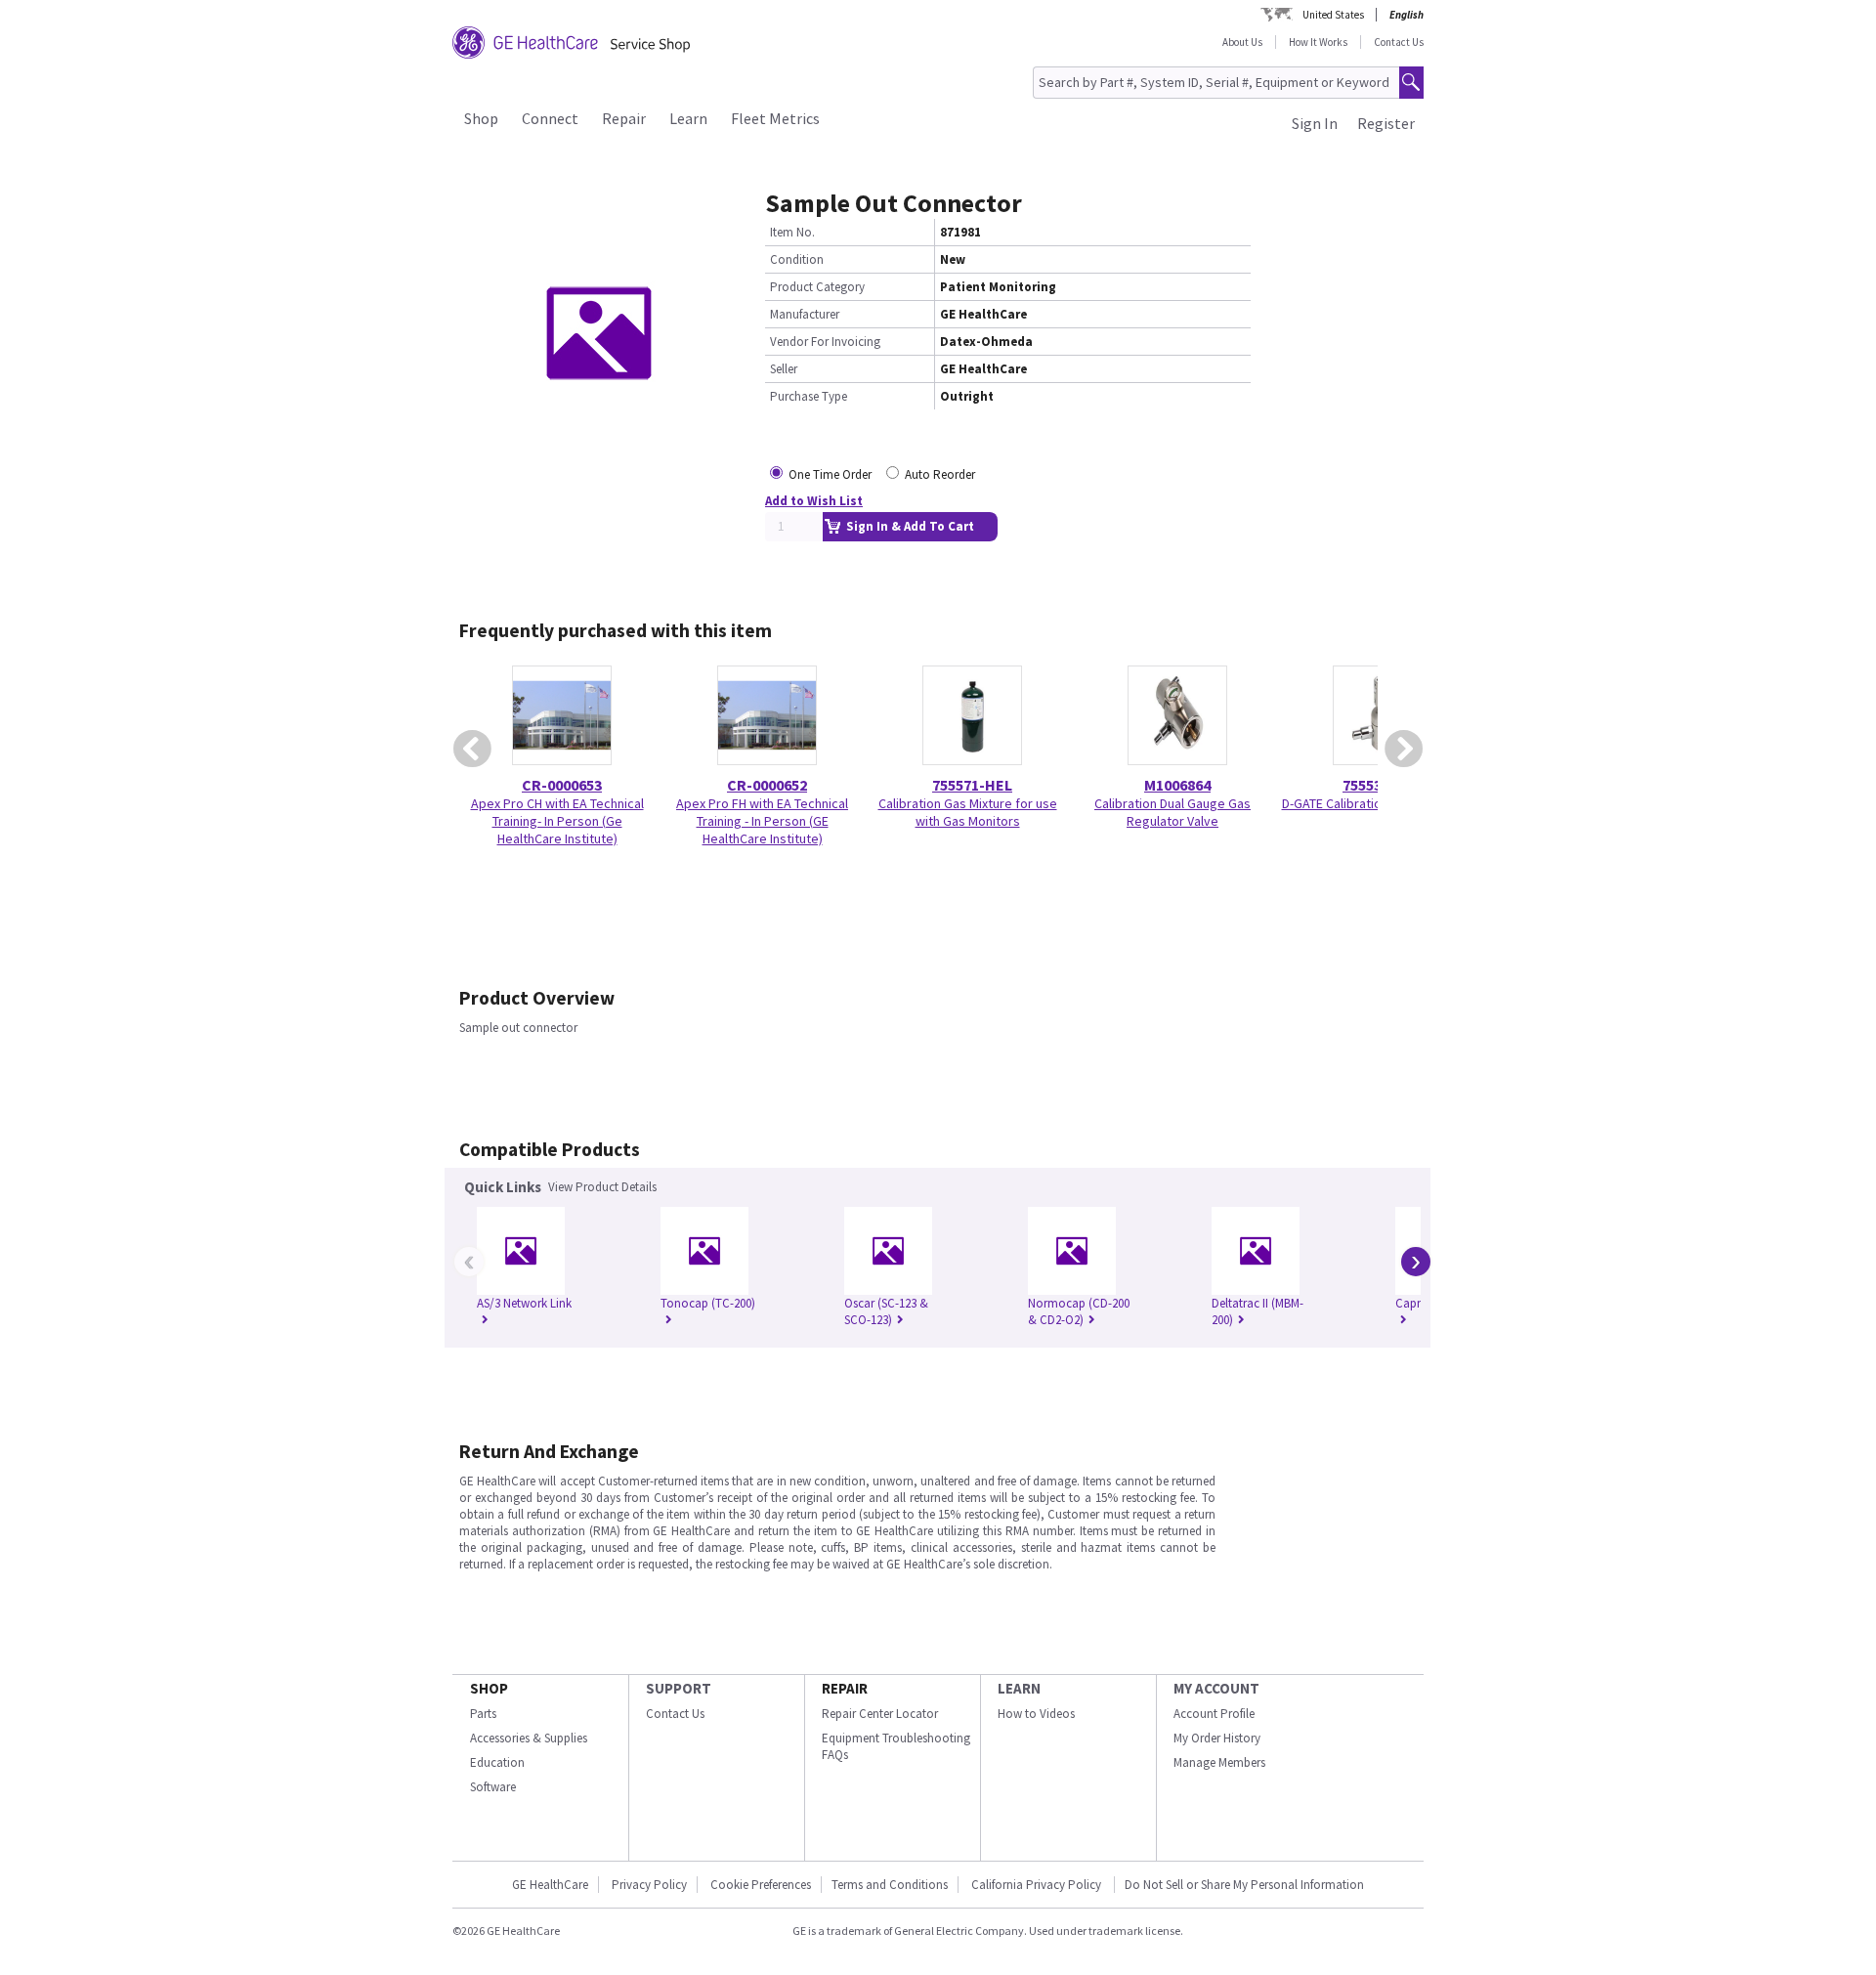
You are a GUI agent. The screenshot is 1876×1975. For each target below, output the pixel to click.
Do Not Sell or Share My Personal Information (1244, 1885)
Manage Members (1219, 1762)
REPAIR (845, 1688)
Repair (624, 118)
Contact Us (1399, 42)
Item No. (792, 232)
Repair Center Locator (880, 1714)
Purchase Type (809, 396)
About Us (1242, 42)
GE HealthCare (550, 1885)
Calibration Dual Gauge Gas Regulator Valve (1172, 812)
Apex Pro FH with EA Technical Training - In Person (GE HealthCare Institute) (762, 821)
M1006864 (1177, 785)
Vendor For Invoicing (825, 342)
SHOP (489, 1688)
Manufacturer (805, 314)
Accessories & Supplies (529, 1738)
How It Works (1318, 42)
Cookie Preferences (761, 1885)
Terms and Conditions (890, 1885)
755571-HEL (972, 785)
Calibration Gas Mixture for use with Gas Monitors (968, 812)
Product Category (817, 287)
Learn (688, 118)
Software (493, 1787)
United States (1333, 15)
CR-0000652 (767, 785)
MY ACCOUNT (1216, 1688)
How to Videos (1036, 1714)
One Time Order (830, 474)
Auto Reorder (940, 474)
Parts (483, 1714)
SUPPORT (679, 1688)
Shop (481, 118)
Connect (550, 118)
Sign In (1315, 123)
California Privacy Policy (1038, 1885)
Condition (797, 259)
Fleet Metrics (775, 118)
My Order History (1217, 1738)
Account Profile (1214, 1714)
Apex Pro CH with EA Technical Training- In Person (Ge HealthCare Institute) (557, 821)
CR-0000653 (562, 785)
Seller (784, 369)
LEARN (1019, 1688)
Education (497, 1762)
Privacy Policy (649, 1885)
